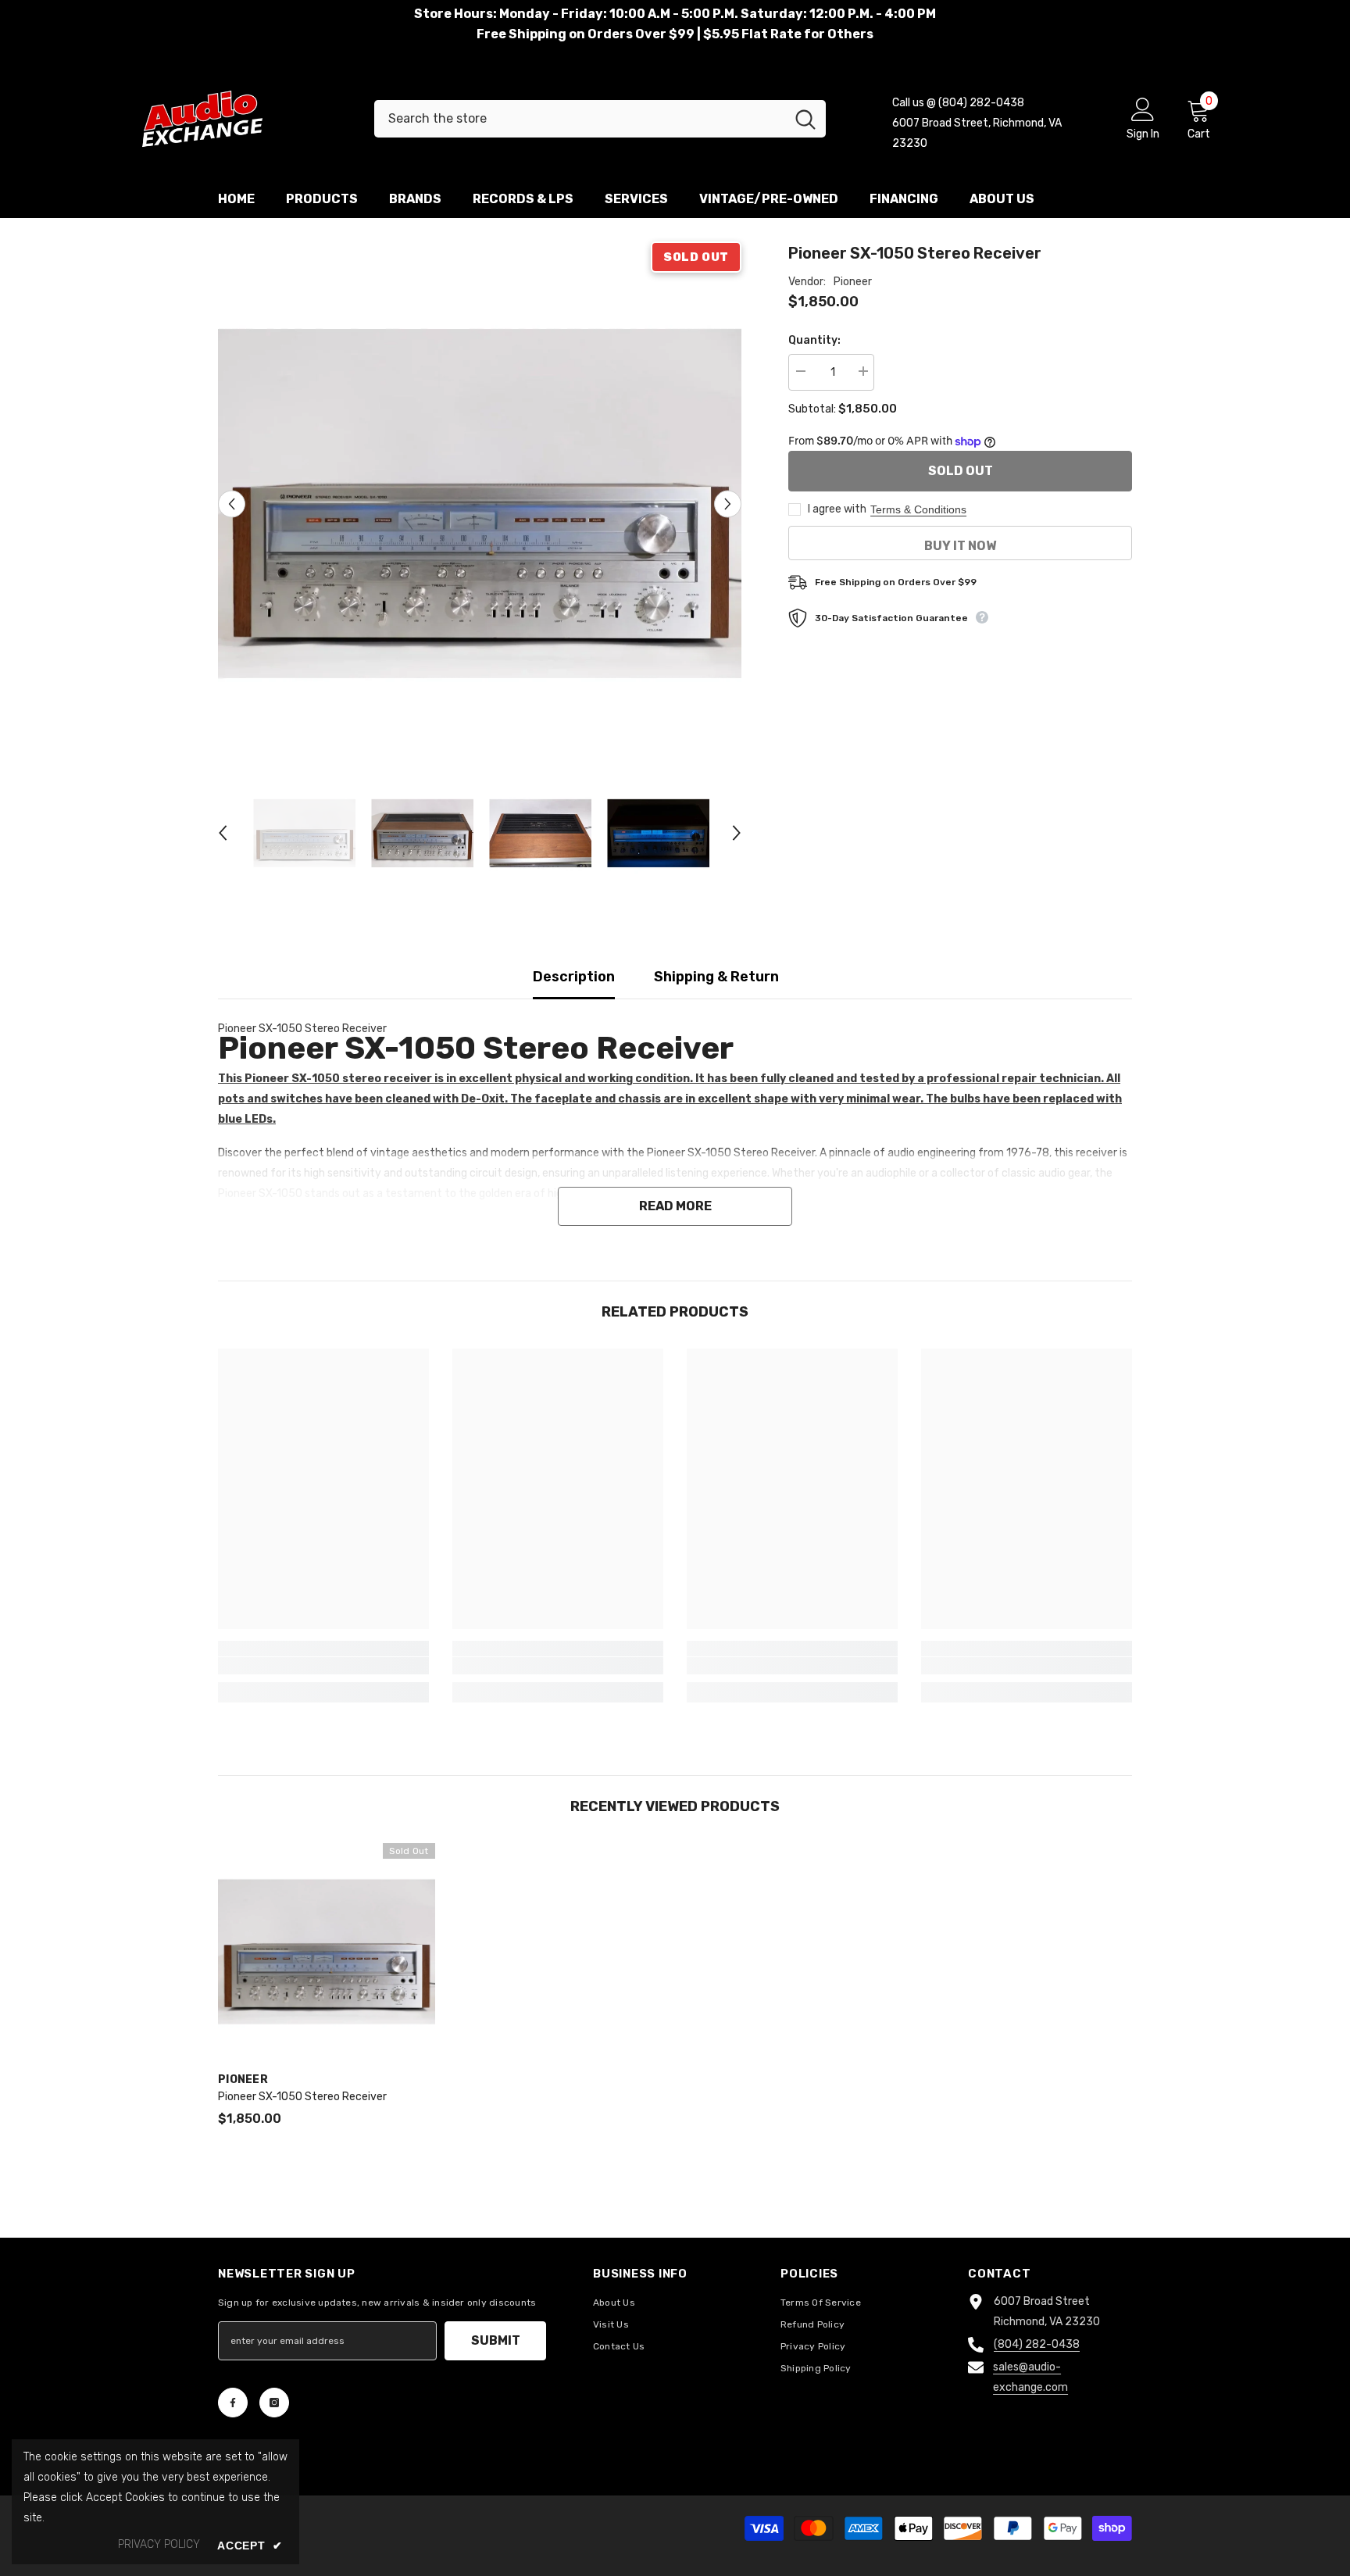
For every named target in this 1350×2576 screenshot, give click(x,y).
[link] (323, 1666)
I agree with (837, 509)
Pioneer (853, 282)
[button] (232, 504)
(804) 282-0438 (1037, 2344)
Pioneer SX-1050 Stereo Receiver (302, 2097)
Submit (496, 2340)
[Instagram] (274, 2403)
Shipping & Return (716, 977)
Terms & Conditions (918, 509)
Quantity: (814, 340)
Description (574, 977)
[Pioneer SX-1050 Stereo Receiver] (327, 1952)
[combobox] (580, 119)
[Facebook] (233, 2403)
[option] (480, 504)
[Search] (600, 119)
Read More (675, 1206)
